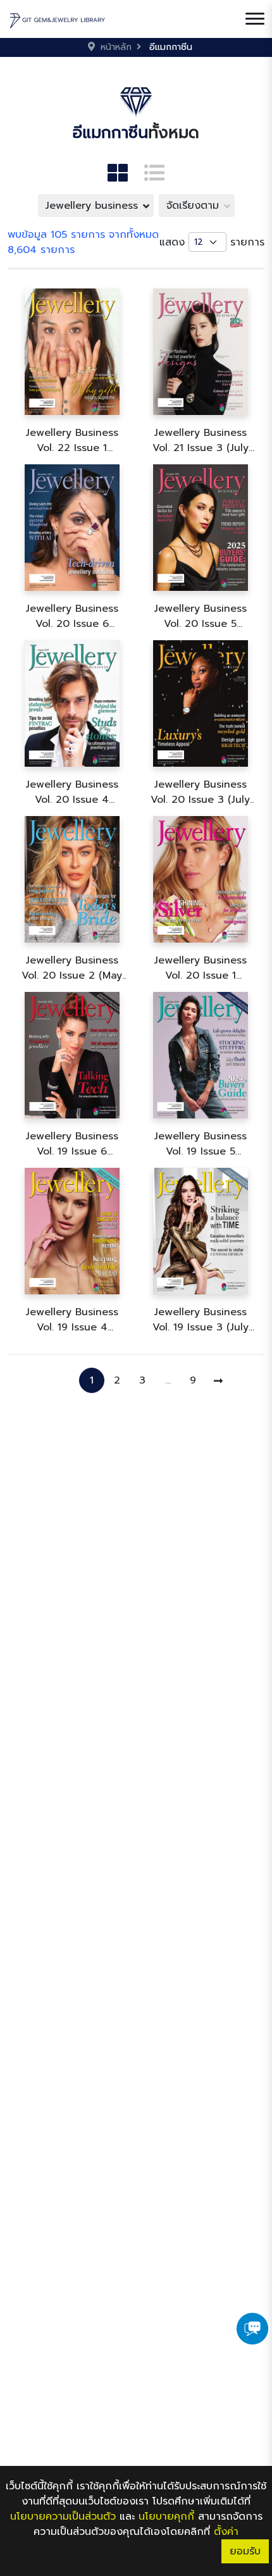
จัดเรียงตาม (193, 206)
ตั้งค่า (226, 2532)
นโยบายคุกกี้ (166, 2517)
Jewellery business (92, 206)
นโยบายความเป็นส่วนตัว (63, 2517)
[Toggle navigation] (255, 19)
